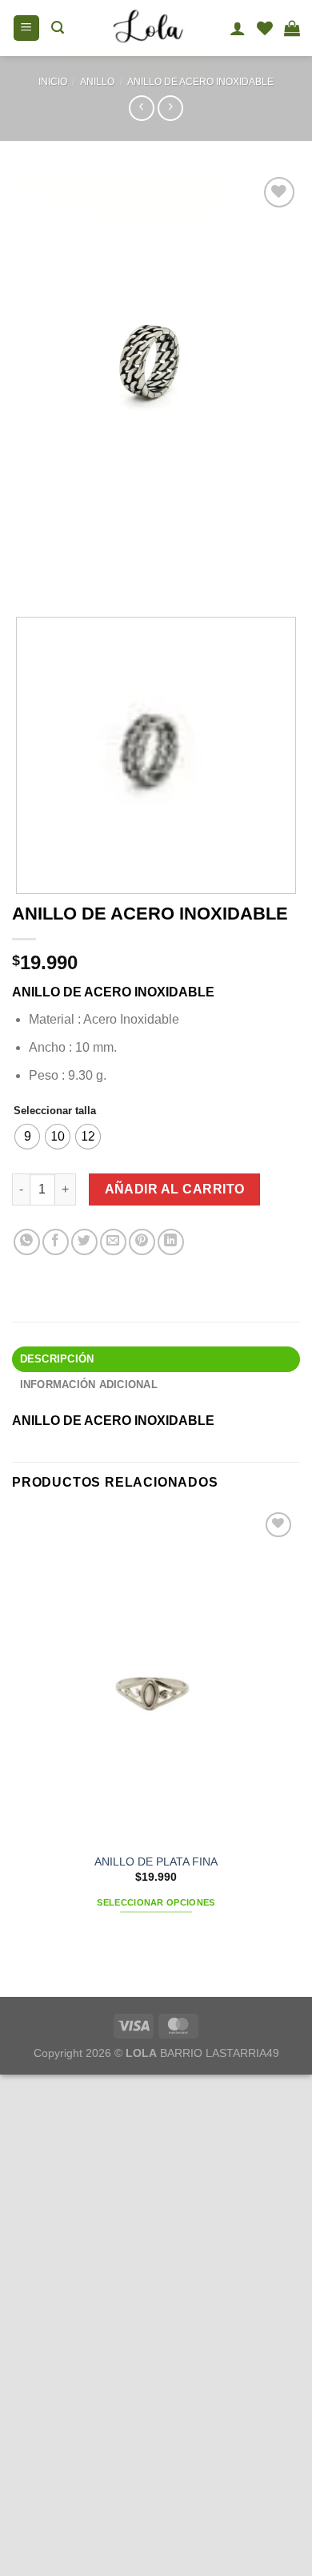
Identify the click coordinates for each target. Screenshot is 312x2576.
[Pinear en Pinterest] (142, 1242)
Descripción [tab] (57, 1359)
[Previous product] (170, 108)
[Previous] (28, 573)
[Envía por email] (113, 1242)
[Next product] (141, 108)
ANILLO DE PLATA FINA (156, 1862)
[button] (26, 28)
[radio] (27, 1137)
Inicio (53, 82)
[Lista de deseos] (265, 28)
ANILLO (97, 82)
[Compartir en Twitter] (84, 1242)
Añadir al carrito (175, 1189)
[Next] (72, 573)
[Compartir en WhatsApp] (27, 1242)
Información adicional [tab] (89, 1385)
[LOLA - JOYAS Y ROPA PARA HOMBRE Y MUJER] (147, 28)
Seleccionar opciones (156, 1902)
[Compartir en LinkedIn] (171, 1242)
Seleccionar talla (55, 1111)
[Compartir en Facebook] (56, 1242)
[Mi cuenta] (238, 28)
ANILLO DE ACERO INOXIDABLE (200, 82)
